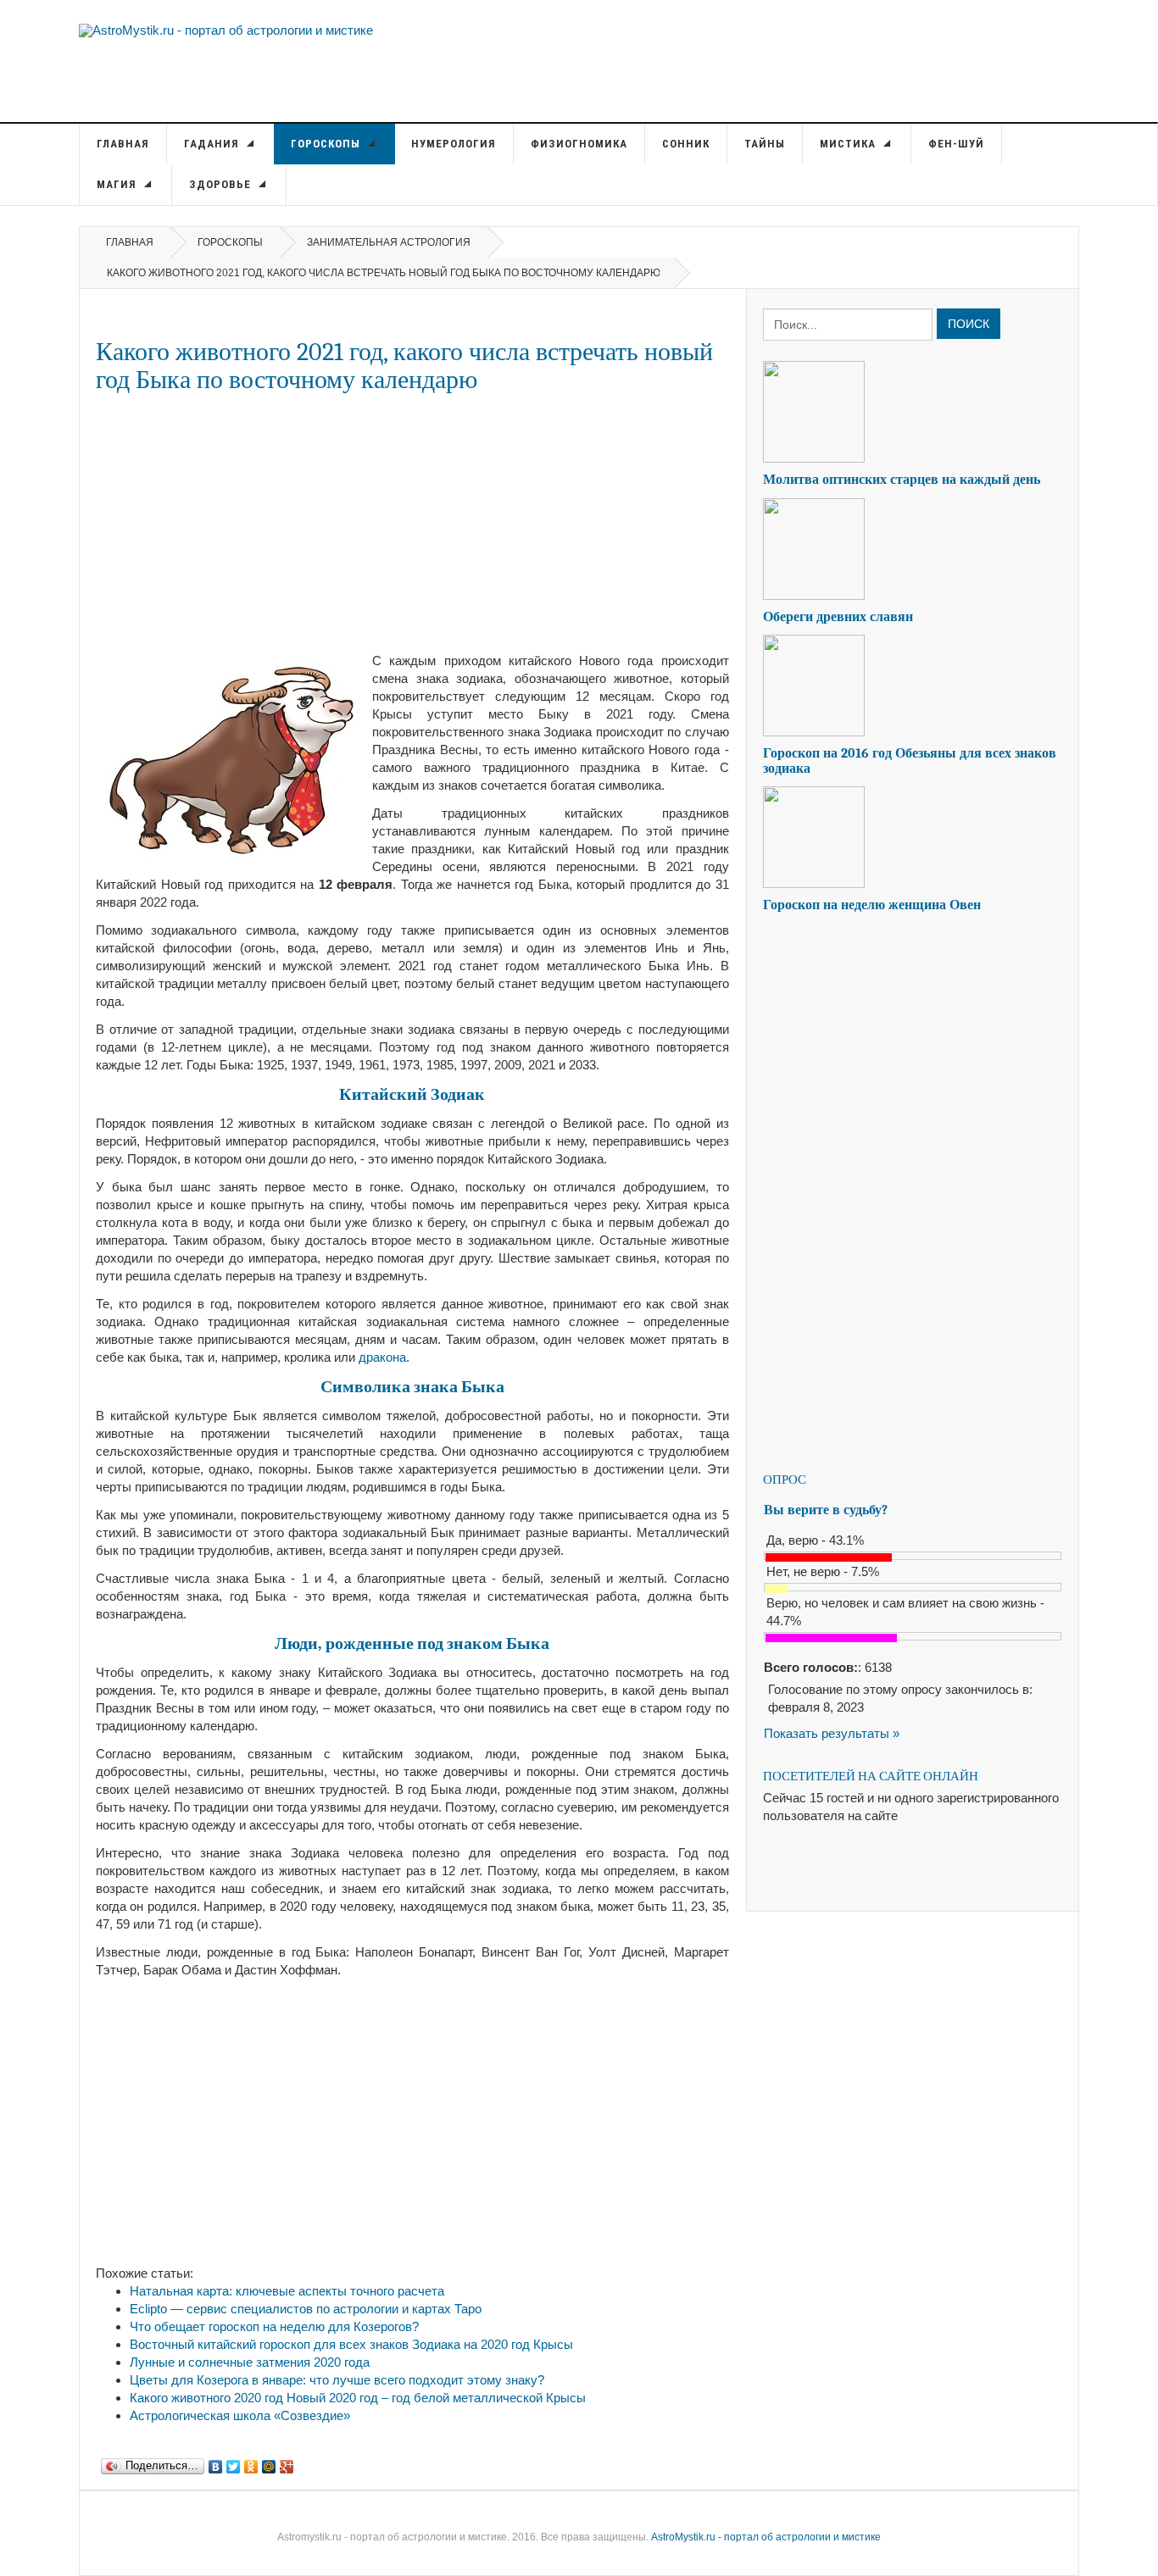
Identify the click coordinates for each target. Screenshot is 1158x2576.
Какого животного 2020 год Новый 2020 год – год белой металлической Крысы (358, 2398)
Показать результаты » (832, 1733)
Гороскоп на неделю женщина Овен (872, 905)
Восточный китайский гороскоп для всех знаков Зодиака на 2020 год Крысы (351, 2344)
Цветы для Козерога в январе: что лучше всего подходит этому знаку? (337, 2380)
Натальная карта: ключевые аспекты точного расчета (287, 2291)
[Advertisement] (412, 523)
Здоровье (222, 184)
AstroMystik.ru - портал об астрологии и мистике (766, 2537)
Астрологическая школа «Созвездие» (240, 2415)
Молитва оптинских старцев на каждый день (902, 480)
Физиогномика (579, 144)
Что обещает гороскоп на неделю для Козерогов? (274, 2326)
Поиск (969, 324)
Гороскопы (327, 144)
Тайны (765, 144)
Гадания (213, 144)
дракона (382, 1357)
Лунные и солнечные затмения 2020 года (250, 2362)
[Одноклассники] (251, 2462)
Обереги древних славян (838, 617)
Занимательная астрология (389, 242)
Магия (118, 184)
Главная (123, 144)
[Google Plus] (287, 2462)
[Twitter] (234, 2462)
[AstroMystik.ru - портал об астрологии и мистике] (226, 29)
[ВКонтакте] (216, 2462)
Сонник (686, 144)
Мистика (849, 144)
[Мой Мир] (269, 2462)
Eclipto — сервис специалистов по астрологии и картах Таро (306, 2309)
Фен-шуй (956, 144)
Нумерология (454, 144)
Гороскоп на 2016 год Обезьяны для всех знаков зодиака (910, 761)
